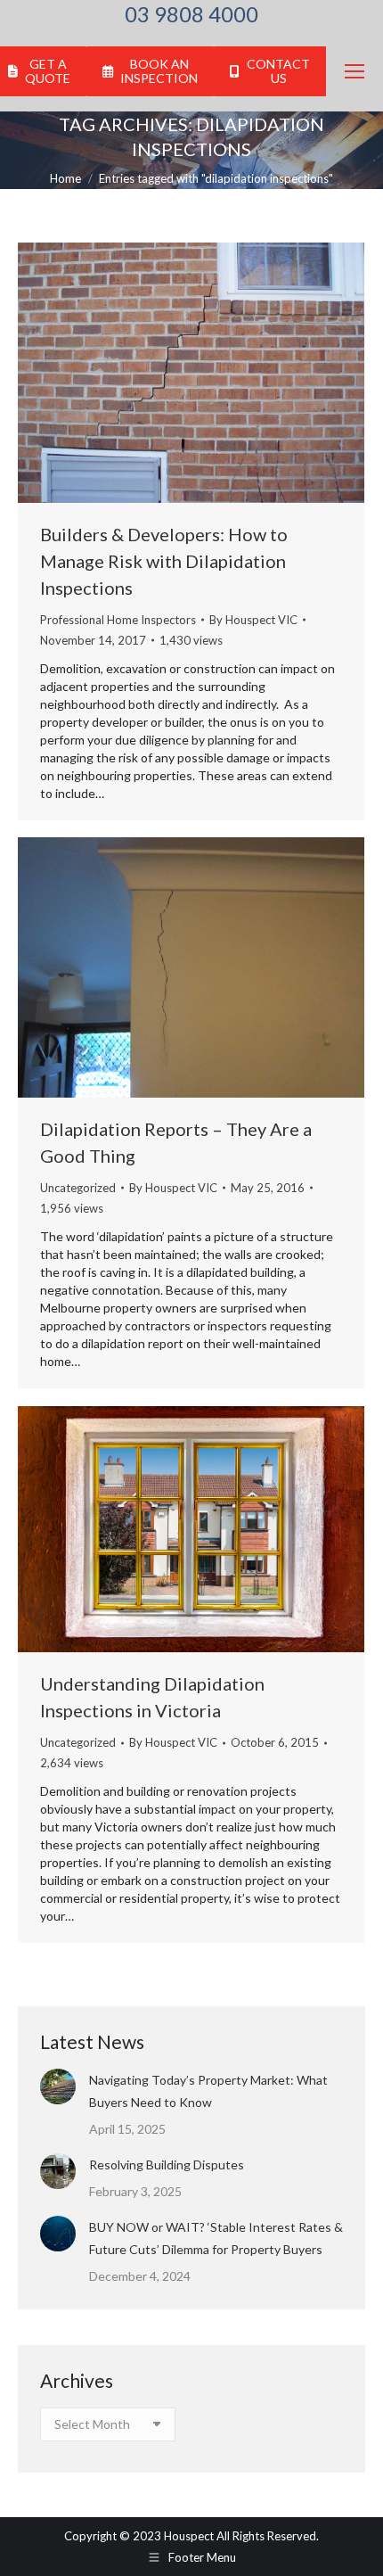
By (253, 620)
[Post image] (58, 2086)
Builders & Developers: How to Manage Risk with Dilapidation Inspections (164, 561)
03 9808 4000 (191, 14)
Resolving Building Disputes (167, 2164)
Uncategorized (78, 1188)
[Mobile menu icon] (354, 71)
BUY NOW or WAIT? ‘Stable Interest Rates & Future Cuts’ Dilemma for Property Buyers (216, 2238)
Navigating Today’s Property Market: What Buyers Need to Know (208, 2091)
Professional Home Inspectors (118, 620)
